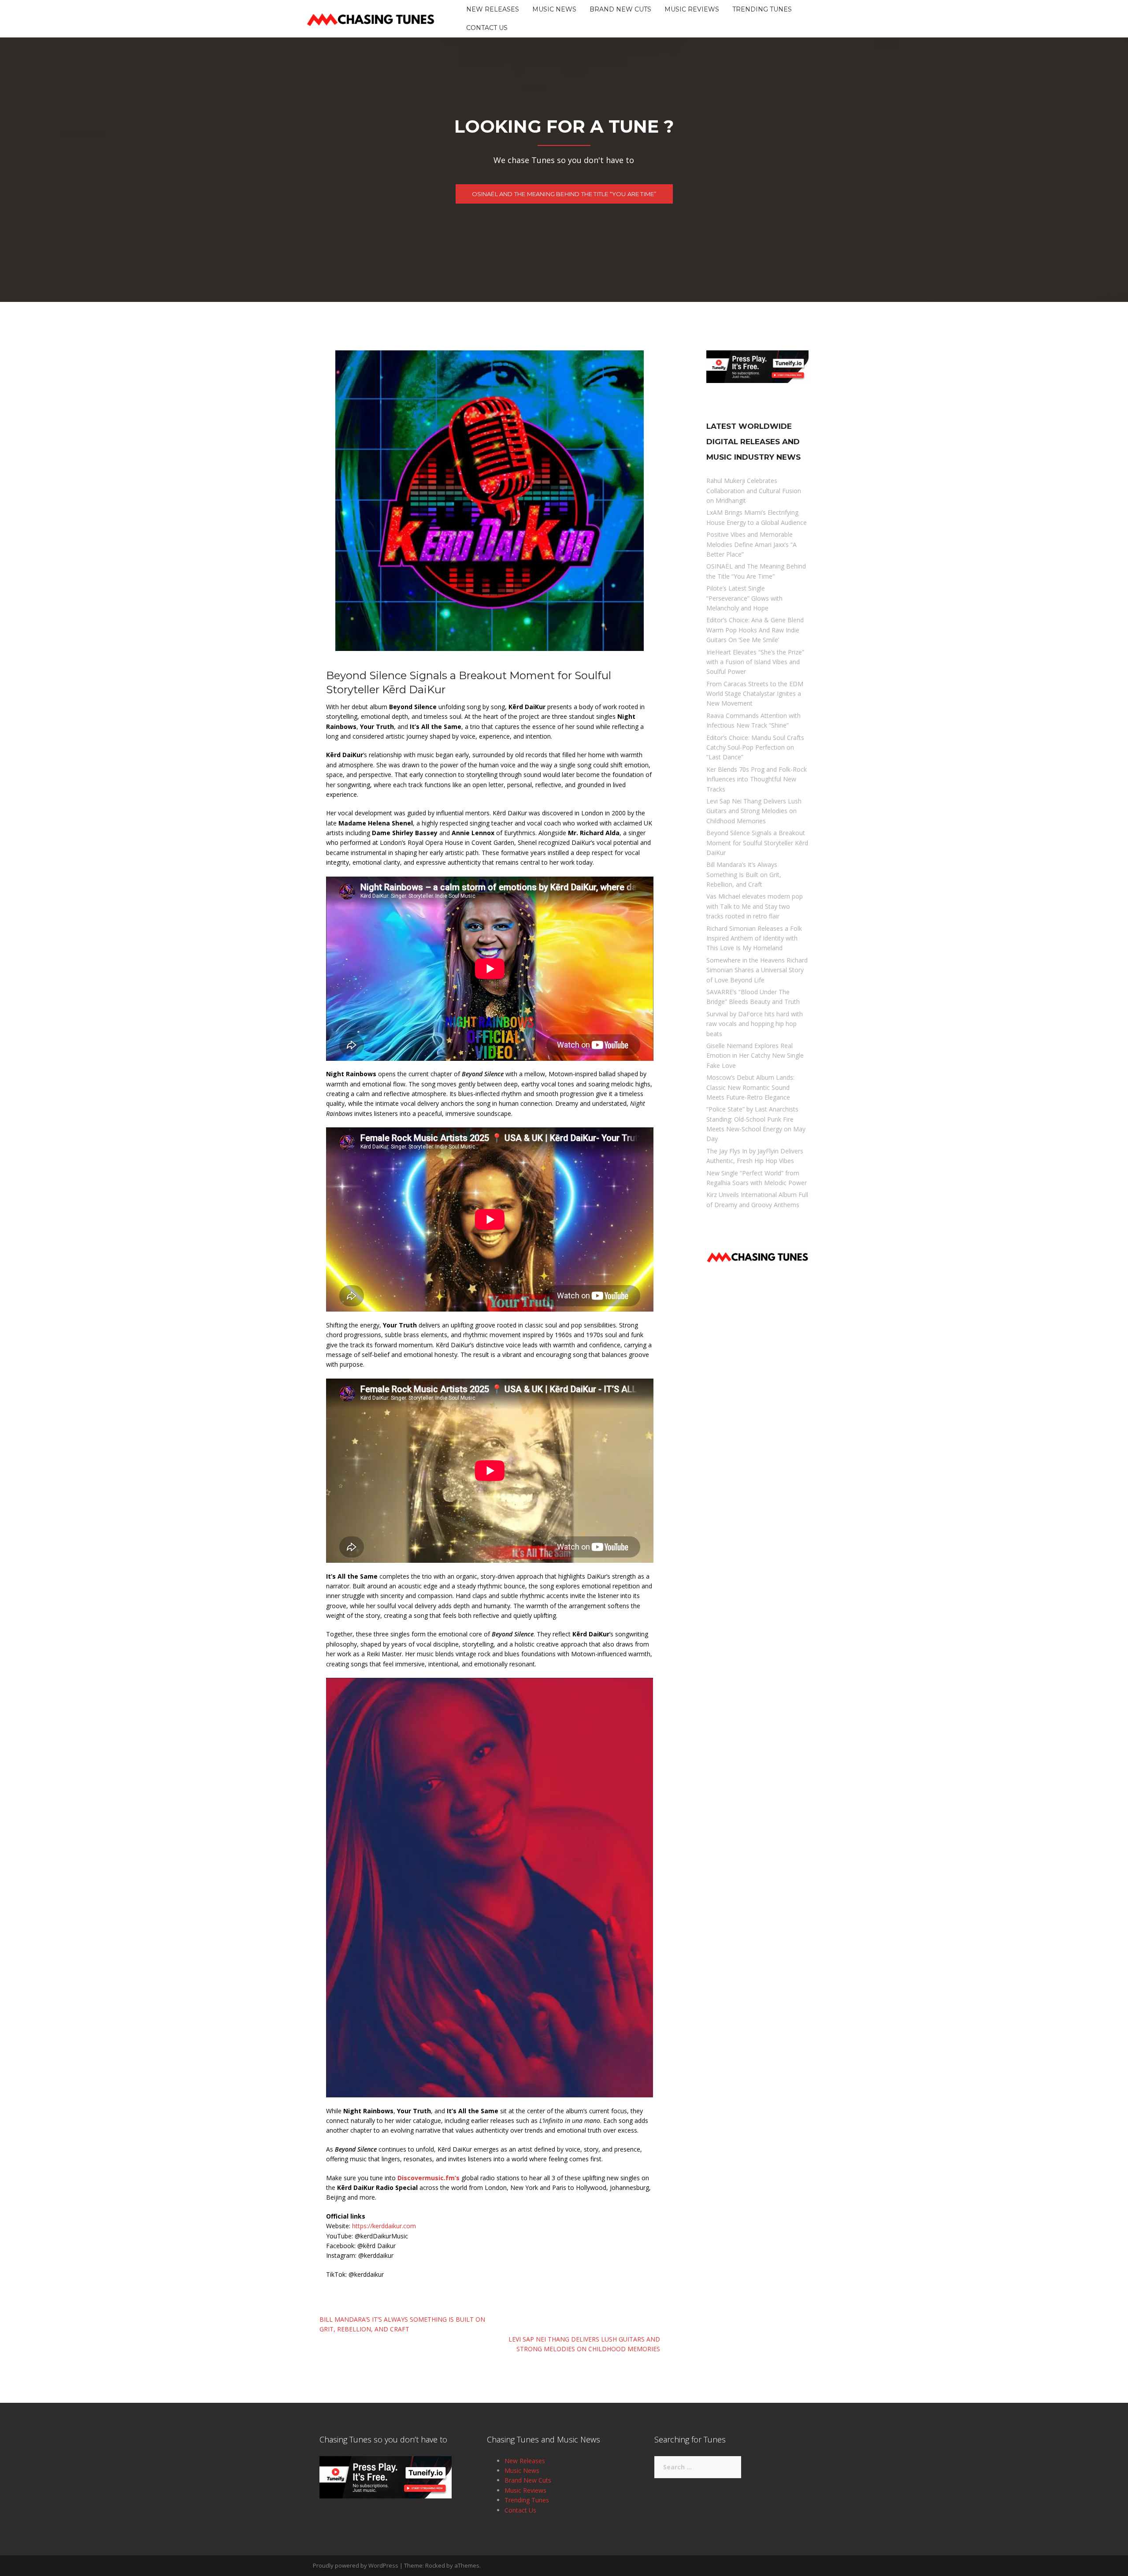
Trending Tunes (762, 9)
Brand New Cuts (620, 9)
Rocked (435, 2565)
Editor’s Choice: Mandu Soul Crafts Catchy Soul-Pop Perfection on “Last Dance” (755, 747)
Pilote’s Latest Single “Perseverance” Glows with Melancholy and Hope (744, 598)
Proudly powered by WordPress (356, 2565)
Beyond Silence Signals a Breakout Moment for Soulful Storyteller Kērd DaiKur (757, 843)
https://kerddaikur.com (384, 2226)
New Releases (493, 9)
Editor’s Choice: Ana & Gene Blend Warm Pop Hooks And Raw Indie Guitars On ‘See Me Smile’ (755, 630)
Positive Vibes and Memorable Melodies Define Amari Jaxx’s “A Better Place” (751, 544)
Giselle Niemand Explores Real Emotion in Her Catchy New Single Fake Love (755, 1056)
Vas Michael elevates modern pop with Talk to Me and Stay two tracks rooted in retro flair (755, 906)
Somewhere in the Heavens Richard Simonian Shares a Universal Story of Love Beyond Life (757, 970)
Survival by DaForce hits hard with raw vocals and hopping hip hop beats (755, 1024)
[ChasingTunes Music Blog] (371, 18)
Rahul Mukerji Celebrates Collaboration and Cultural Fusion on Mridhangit (754, 491)
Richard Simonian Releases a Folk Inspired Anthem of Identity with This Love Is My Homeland (754, 938)
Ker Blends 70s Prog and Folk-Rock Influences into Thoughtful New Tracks (757, 779)
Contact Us (487, 28)
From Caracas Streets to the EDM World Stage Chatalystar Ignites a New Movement (755, 694)
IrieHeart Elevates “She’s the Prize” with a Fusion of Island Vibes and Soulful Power (755, 662)
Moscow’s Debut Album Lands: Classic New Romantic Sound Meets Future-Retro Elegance (750, 1087)
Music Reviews (692, 9)
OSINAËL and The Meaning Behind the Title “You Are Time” (564, 194)
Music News (554, 9)
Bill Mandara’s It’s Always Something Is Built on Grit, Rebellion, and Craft (744, 874)
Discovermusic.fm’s (429, 2178)
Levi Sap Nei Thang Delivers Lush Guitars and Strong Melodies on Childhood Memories (754, 811)
